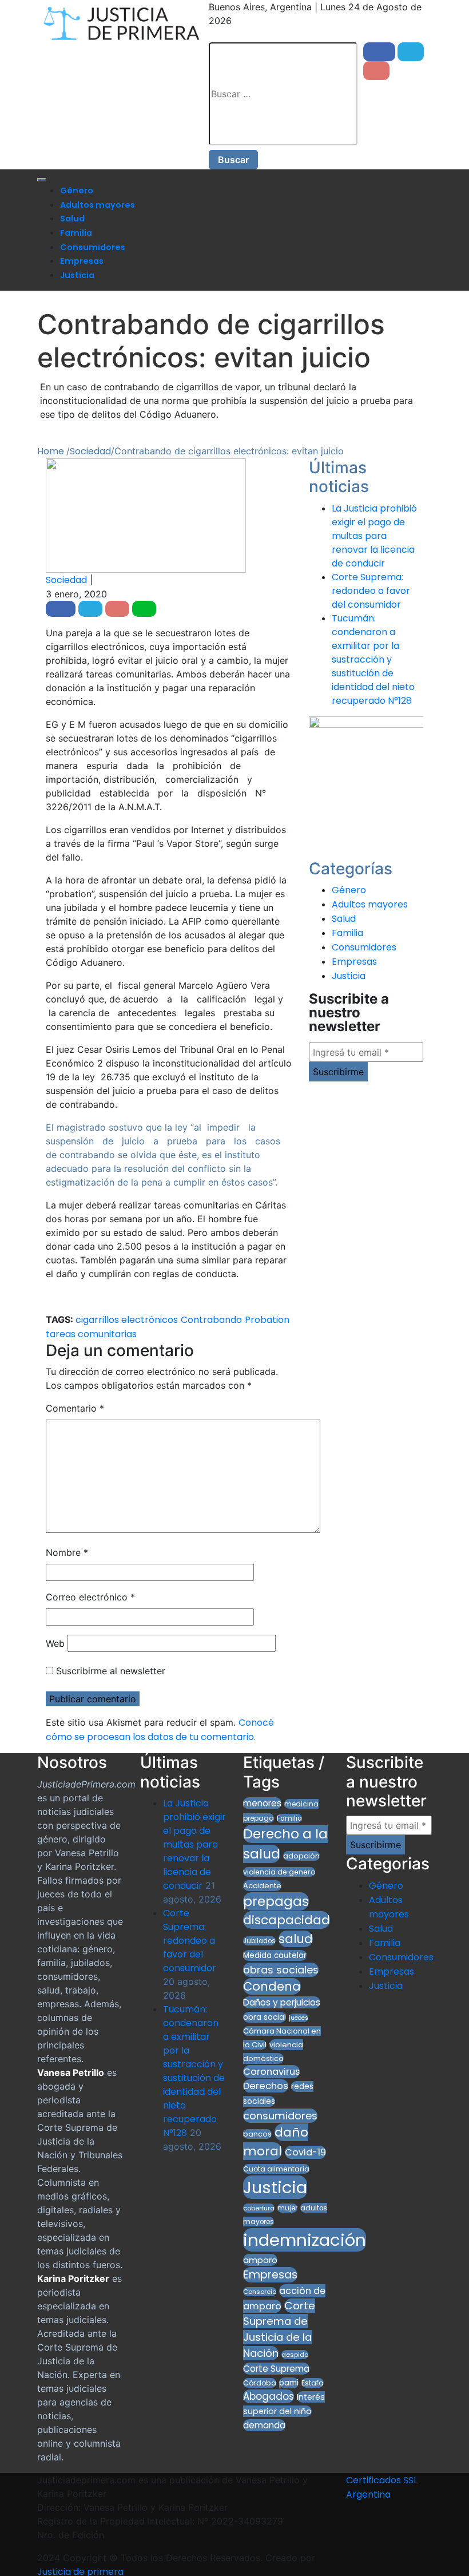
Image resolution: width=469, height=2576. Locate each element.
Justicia (77, 275)
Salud (72, 219)
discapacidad (287, 1920)
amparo (260, 2260)
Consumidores (93, 247)
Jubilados (259, 1941)
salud (296, 1939)
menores (262, 1803)
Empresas (82, 261)
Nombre (67, 1552)
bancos (257, 2134)
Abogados (269, 2396)
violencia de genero (279, 1872)
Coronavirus (271, 2072)
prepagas (276, 1901)
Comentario (75, 1408)
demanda (264, 2425)
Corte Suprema (276, 2369)
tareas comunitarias (91, 1334)
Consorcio (260, 2292)
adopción (301, 1856)
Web (55, 1643)
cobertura (259, 2208)
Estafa (313, 2383)
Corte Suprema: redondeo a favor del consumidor (371, 591)
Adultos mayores (98, 205)
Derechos (266, 2086)
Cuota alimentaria (276, 2169)
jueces (299, 2018)
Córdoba (260, 2383)
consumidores (280, 2116)
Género (77, 191)
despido (295, 2355)
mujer (287, 2208)
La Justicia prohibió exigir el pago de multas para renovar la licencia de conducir (374, 536)
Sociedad (66, 580)
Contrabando (211, 1320)
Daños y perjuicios (282, 2002)
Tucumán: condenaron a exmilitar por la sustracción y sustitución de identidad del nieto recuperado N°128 (373, 659)
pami (289, 2383)
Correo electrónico (90, 1597)
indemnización (305, 2240)
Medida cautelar (275, 1955)
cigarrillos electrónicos (127, 1320)
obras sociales (281, 1970)
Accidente (262, 1886)
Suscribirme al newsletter (109, 1671)
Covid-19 (305, 2152)
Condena (272, 1986)
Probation (267, 1320)
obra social (265, 2017)
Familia (76, 233)
